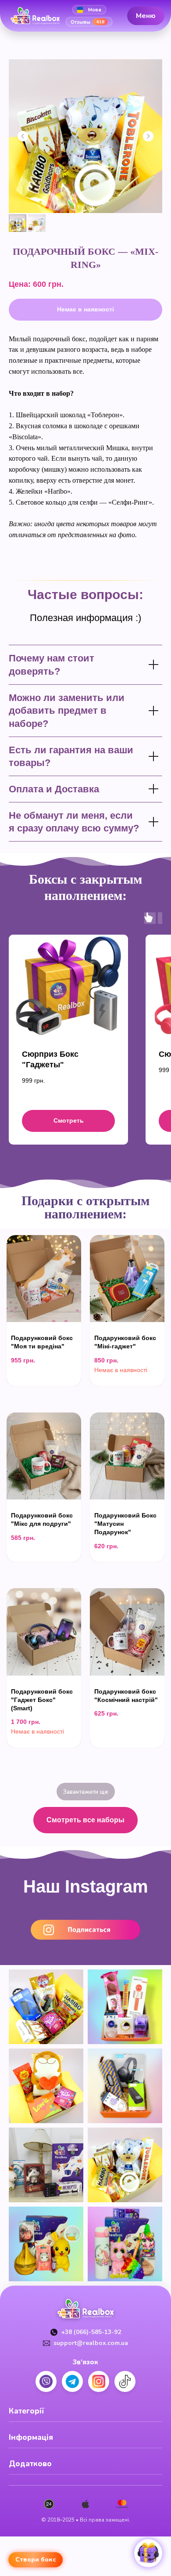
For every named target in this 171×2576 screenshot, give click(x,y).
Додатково (30, 2464)
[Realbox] (39, 16)
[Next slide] (148, 136)
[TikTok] (125, 2381)
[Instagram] (99, 2381)
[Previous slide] (23, 136)
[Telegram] (72, 2381)
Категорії (27, 2411)
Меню (146, 15)
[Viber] (46, 2381)
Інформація (31, 2437)
